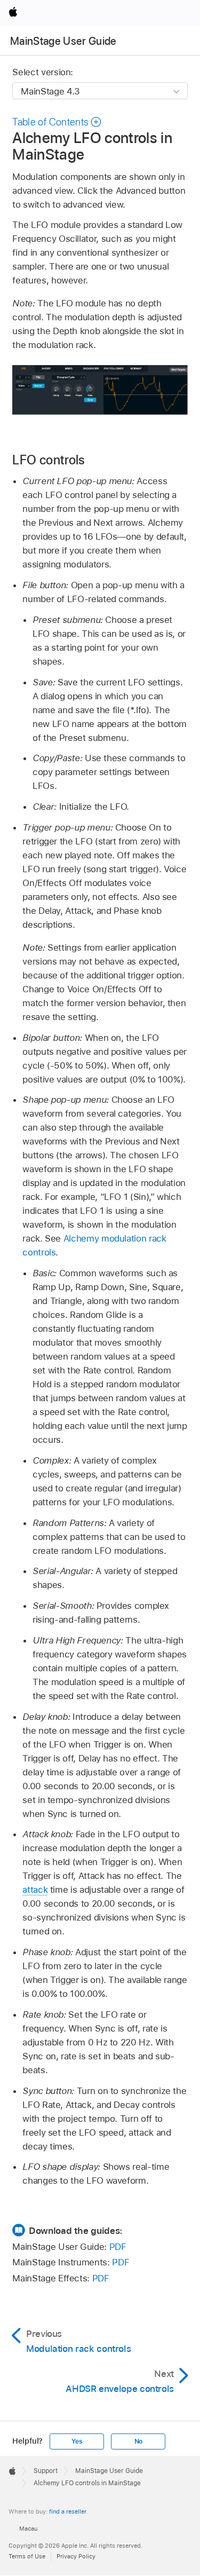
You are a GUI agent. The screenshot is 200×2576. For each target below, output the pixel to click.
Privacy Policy (76, 2556)
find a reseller (67, 2511)
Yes (77, 2441)
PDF (118, 2247)
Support (46, 2471)
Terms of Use (27, 2556)
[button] (57, 122)
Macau (28, 2528)
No (139, 2441)
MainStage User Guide (63, 41)
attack (35, 1890)
